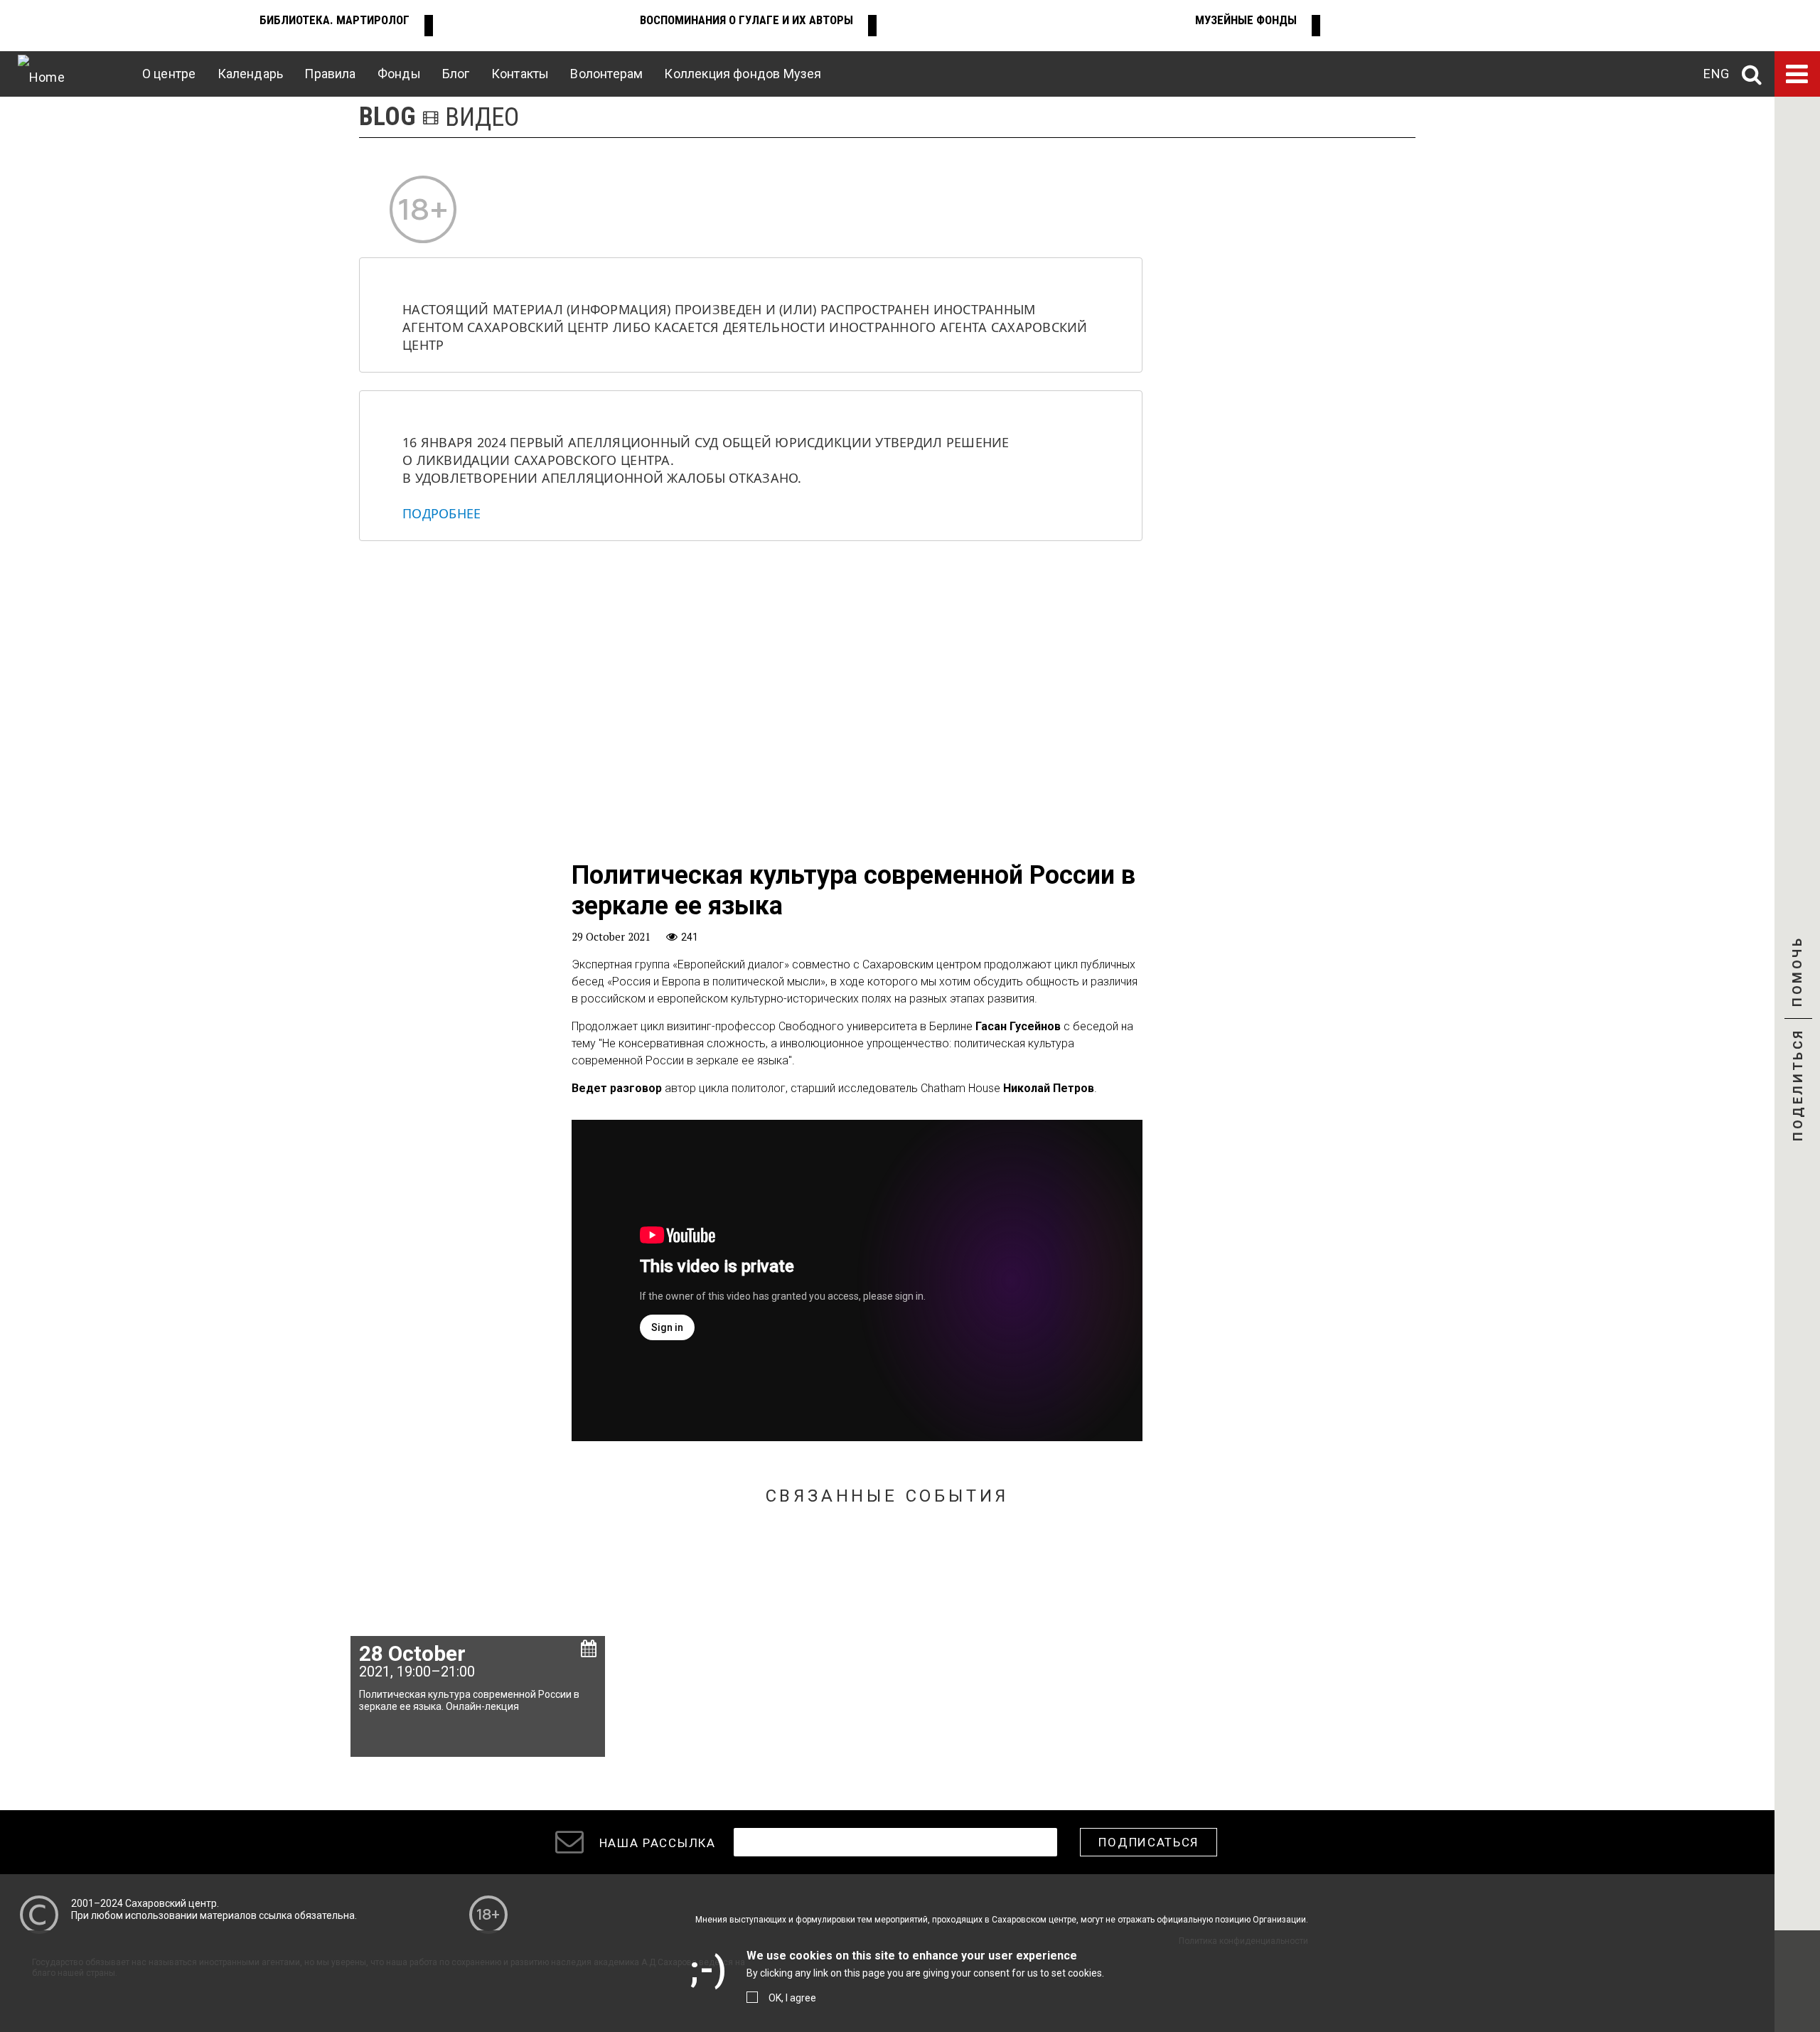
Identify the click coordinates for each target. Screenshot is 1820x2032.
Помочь (1797, 984)
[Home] (41, 74)
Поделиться (1798, 1086)
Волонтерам (606, 74)
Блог (456, 74)
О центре (169, 74)
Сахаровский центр (171, 1903)
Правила (330, 74)
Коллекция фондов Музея (743, 74)
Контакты (520, 74)
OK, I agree (792, 1998)
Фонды (399, 74)
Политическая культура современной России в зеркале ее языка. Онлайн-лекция (469, 1700)
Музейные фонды (1246, 20)
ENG (1716, 74)
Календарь (251, 74)
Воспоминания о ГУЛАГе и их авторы (746, 20)
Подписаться (1149, 1842)
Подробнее (441, 513)
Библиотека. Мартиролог (334, 20)
